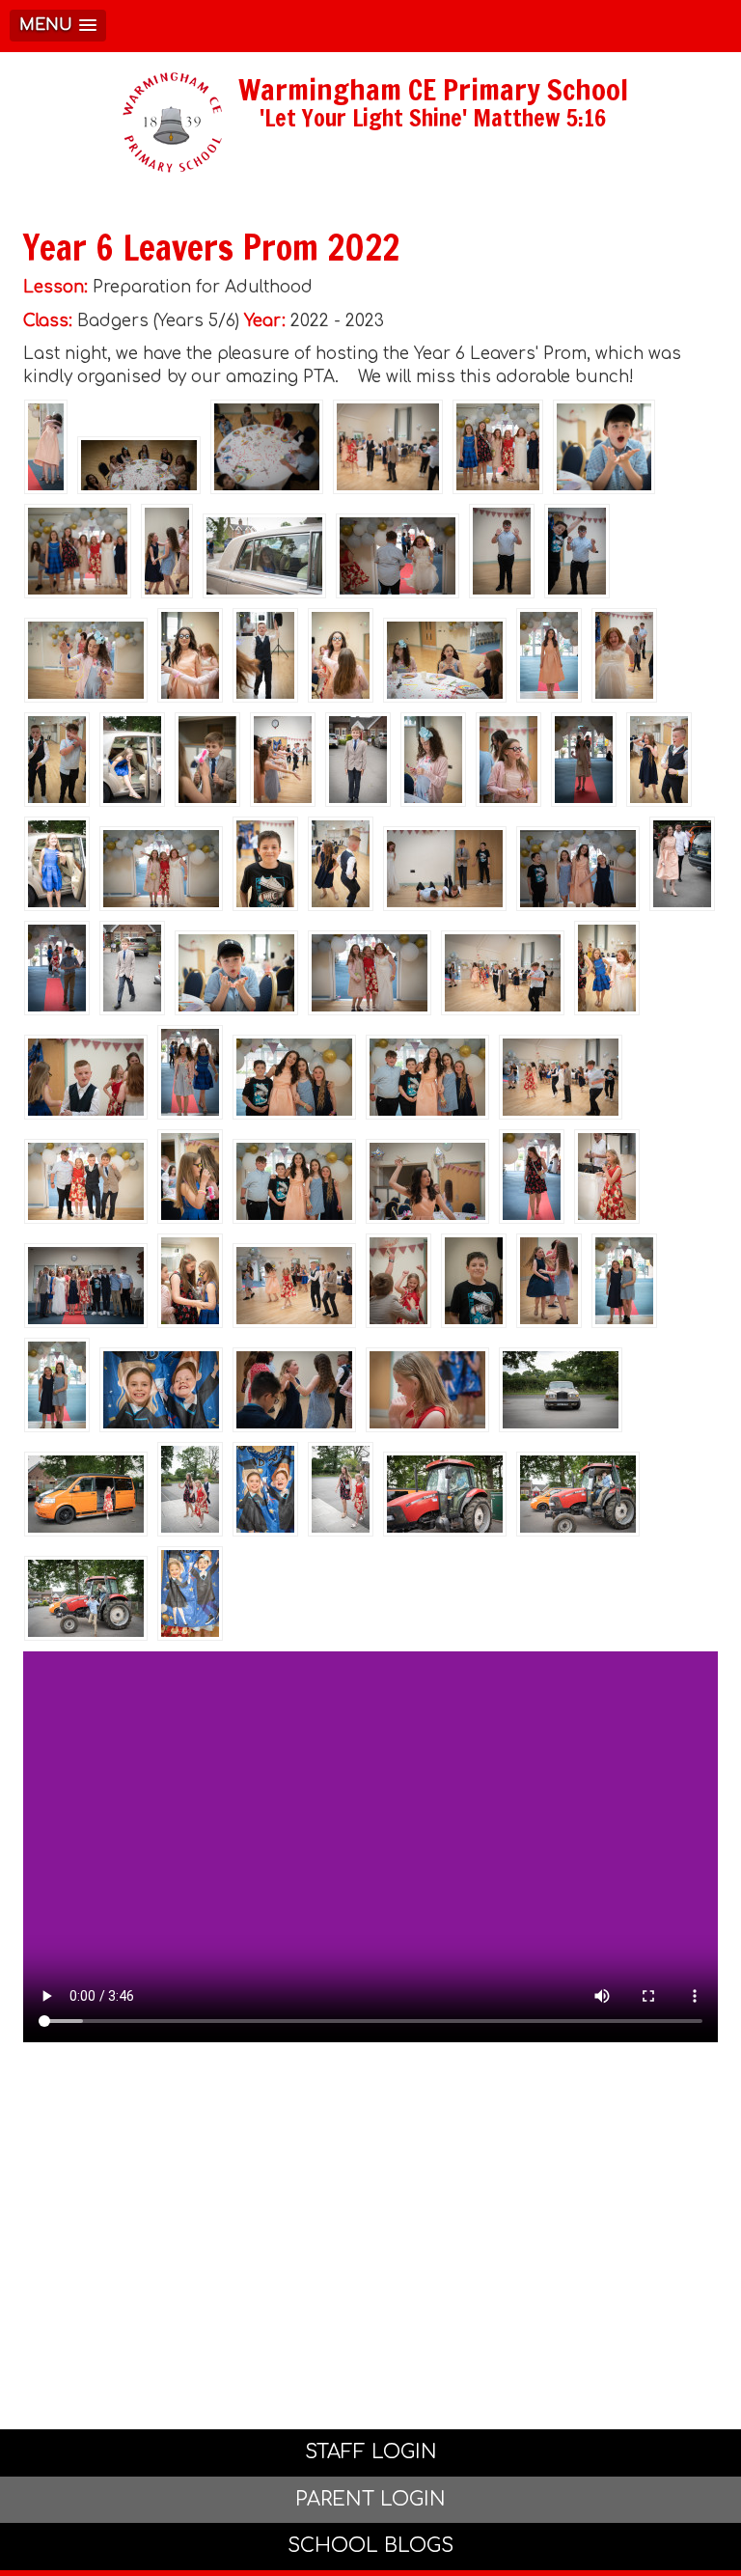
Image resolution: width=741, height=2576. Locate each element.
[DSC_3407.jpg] (265, 864)
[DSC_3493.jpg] (659, 760)
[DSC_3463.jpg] (370, 973)
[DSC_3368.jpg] (57, 864)
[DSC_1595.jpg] (167, 551)
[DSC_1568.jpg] (294, 1077)
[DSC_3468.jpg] (78, 551)
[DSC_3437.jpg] (445, 660)
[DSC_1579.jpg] (427, 1390)
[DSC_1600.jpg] (549, 1281)
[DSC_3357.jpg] (561, 1390)
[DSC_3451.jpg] (398, 556)
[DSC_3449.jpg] (57, 968)
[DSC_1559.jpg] (190, 1177)
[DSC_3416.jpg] (190, 655)
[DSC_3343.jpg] (190, 1489)
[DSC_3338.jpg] (682, 864)
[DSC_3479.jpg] (503, 973)
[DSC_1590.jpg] (624, 1281)
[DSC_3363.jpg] (264, 556)
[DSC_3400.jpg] (207, 760)
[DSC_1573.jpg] (474, 1281)
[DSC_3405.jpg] (607, 1177)
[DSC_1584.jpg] (427, 1181)
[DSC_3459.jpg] (236, 973)
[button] (58, 26)
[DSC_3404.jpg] (577, 551)
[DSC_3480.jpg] (561, 1077)
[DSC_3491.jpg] (607, 968)
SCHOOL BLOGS (370, 2546)
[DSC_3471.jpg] (86, 660)
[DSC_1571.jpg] (294, 1181)
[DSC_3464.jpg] (161, 869)
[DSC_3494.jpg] (341, 864)
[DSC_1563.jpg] (265, 1489)
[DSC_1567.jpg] (549, 655)
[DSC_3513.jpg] (445, 869)
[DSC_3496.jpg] (57, 760)
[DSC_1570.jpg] (427, 1077)
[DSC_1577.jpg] (398, 1281)
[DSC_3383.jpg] (86, 1286)
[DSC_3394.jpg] (190, 1281)
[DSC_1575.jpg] (86, 1077)
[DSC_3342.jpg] (341, 1489)
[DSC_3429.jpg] (139, 465)
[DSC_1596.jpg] (294, 1390)
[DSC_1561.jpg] (161, 1390)
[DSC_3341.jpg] (46, 447)
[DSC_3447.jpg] (532, 1177)
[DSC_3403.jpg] (502, 551)
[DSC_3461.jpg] (578, 869)
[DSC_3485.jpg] (283, 760)
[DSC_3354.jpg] (86, 1494)
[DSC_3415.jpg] (341, 655)
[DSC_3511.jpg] (624, 655)
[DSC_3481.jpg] (294, 1286)
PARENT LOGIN (370, 2499)
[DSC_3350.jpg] (86, 1598)
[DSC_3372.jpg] (358, 760)
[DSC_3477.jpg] (388, 447)
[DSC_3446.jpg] (190, 1072)
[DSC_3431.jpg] (267, 447)
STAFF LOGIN (371, 2452)
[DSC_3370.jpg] (132, 968)
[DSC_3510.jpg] (190, 1593)
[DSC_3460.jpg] (604, 447)
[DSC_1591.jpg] (57, 1385)
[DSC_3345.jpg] (445, 1494)
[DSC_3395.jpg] (265, 655)
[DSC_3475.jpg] (86, 1181)
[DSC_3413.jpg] (433, 760)
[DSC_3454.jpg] (584, 760)
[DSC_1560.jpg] (508, 760)
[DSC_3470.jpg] (498, 447)
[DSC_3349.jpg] (578, 1494)
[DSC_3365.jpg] (132, 760)
